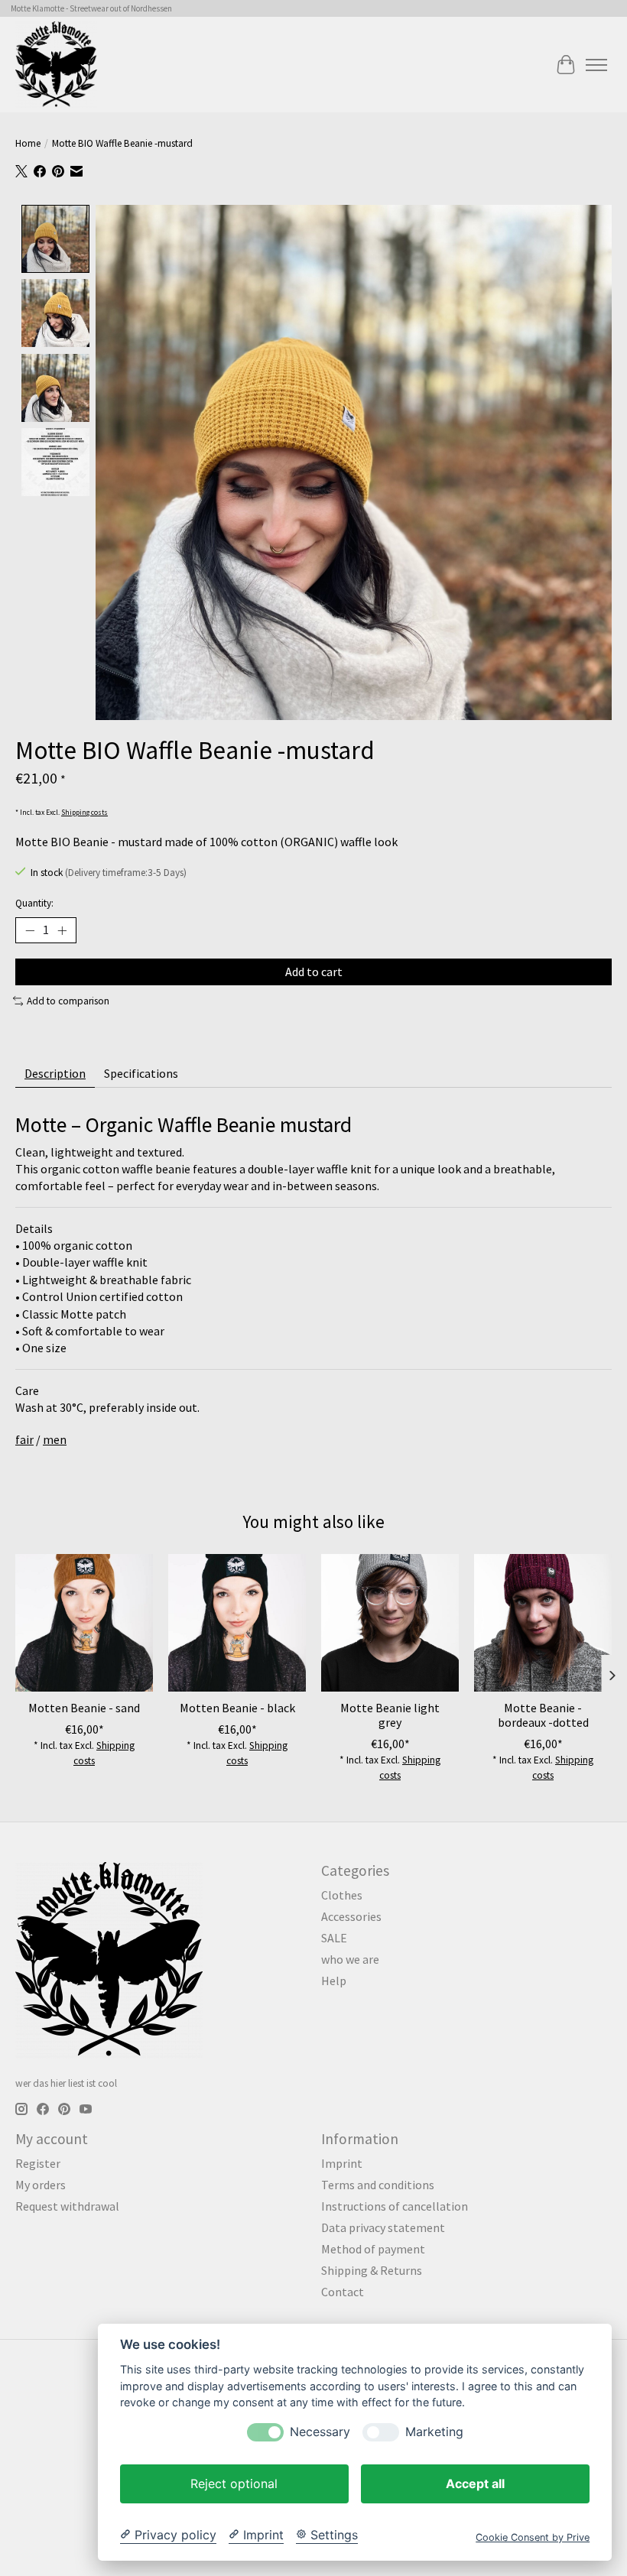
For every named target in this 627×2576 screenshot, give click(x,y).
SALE (334, 1938)
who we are (350, 1959)
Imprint (342, 2163)
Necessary (320, 2432)
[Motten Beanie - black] (237, 1623)
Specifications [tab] (141, 1073)
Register (38, 2163)
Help (334, 1981)
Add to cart (314, 972)
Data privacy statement (383, 2227)
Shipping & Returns (372, 2270)
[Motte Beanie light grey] (390, 1623)
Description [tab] (55, 1073)
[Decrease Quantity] (30, 930)
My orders (41, 2185)
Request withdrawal (67, 2206)
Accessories (351, 1916)
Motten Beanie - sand (84, 1708)
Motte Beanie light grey (390, 1715)
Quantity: (34, 903)
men (55, 1439)
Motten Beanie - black (237, 1708)
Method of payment (373, 2249)
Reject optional (234, 2484)
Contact (343, 2292)
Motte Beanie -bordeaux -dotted (543, 1715)
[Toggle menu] (596, 65)
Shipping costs (84, 813)
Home (28, 143)
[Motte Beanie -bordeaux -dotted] (543, 1623)
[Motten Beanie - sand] (84, 1623)
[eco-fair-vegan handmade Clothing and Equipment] (56, 65)
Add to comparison (68, 1001)
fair (24, 1439)
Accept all (475, 2484)
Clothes (342, 1895)
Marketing (434, 2432)
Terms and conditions (378, 2185)
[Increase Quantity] (62, 930)
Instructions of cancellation (395, 2206)
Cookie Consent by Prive (533, 2537)
